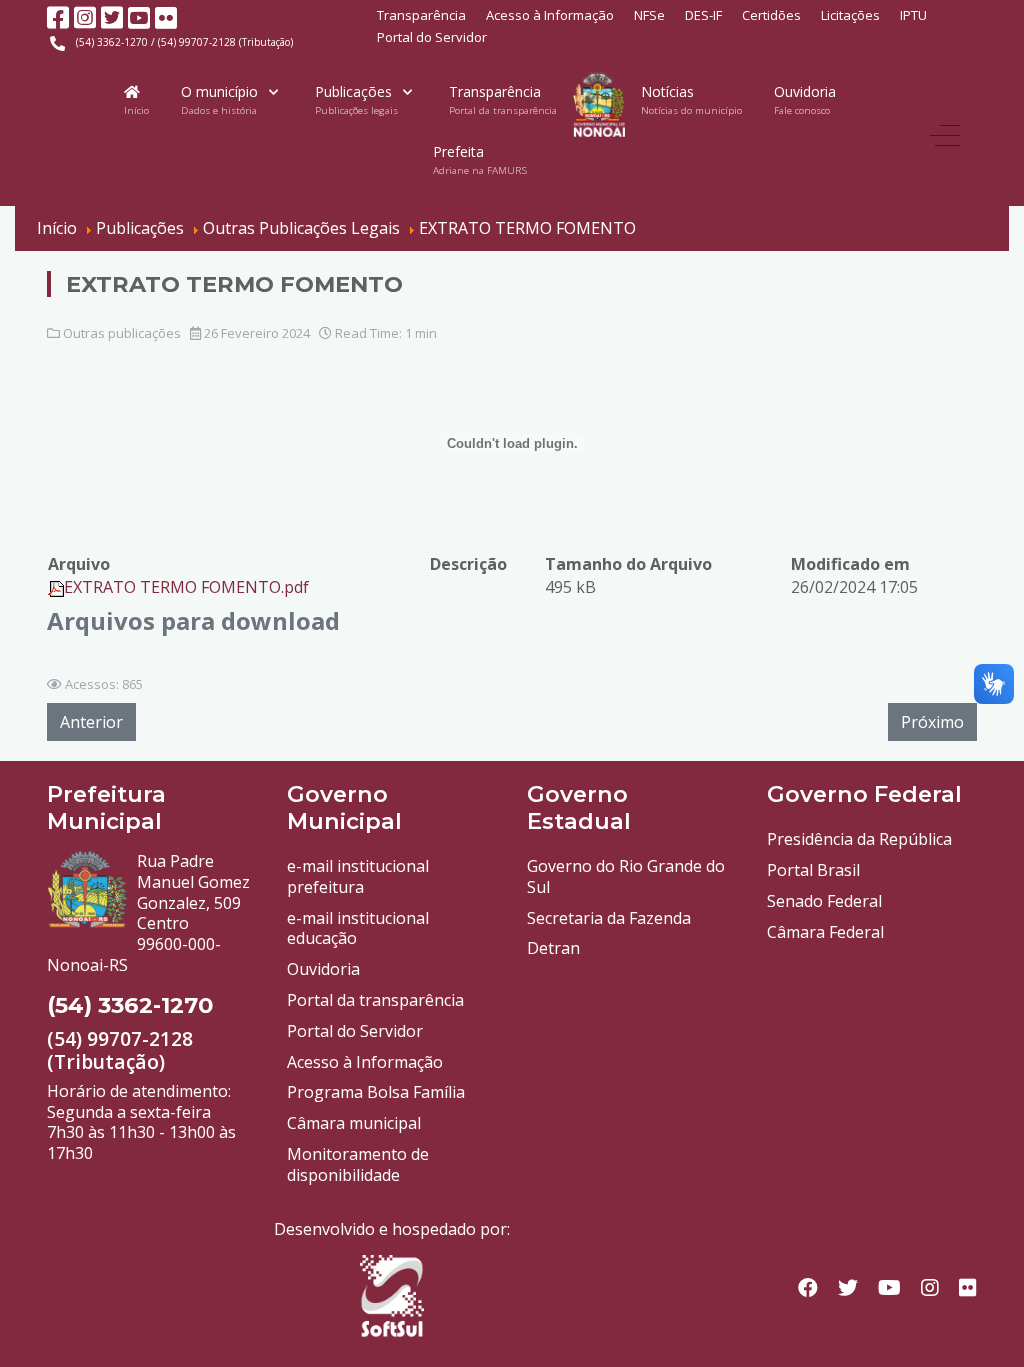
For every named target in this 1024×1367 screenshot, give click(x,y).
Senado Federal (824, 901)
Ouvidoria (323, 969)
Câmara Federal (825, 932)
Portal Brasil (813, 870)
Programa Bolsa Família (376, 1092)
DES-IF (703, 15)
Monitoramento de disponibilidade (358, 1164)
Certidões (771, 15)
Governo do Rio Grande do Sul (626, 876)
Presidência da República (859, 839)
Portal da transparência (375, 1000)
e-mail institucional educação (358, 928)
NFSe (649, 15)
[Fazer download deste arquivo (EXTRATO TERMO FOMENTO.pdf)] (56, 587)
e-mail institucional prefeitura (358, 876)
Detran (553, 948)
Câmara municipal (354, 1123)
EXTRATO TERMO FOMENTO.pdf (186, 587)
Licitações (850, 15)
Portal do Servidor (432, 37)
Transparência (421, 15)
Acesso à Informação (550, 15)
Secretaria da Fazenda (609, 918)
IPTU (913, 15)
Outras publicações (122, 333)
